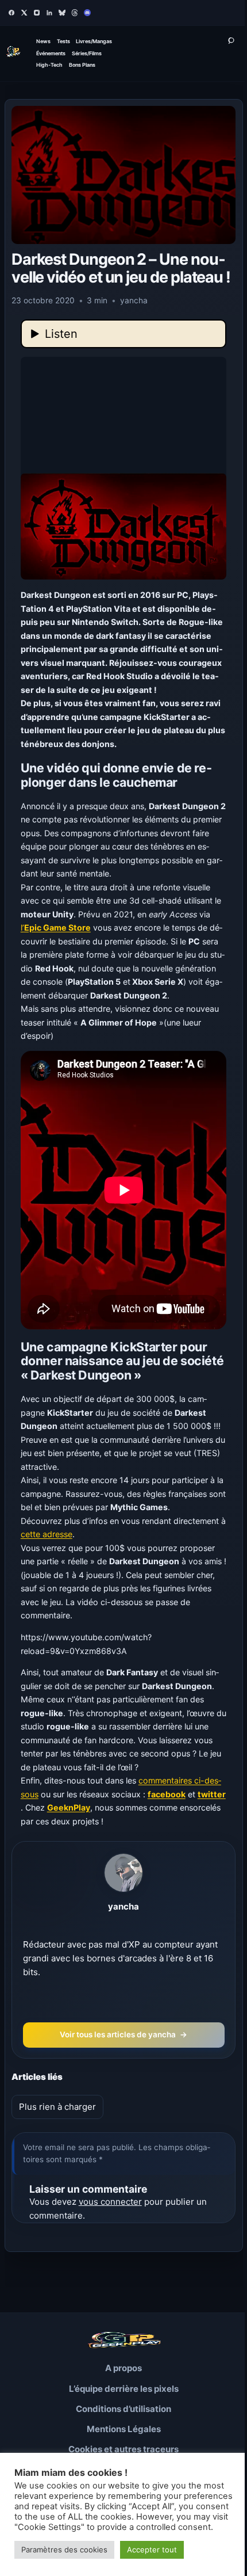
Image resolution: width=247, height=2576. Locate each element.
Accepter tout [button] (152, 2550)
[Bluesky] (62, 13)
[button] (124, 468)
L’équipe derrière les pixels (124, 2389)
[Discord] (87, 13)
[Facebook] (11, 13)
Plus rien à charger (57, 2107)
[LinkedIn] (49, 13)
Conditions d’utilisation (123, 2409)
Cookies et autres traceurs (123, 2449)
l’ (56, 927)
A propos (123, 2368)
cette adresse (47, 1534)
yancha (123, 1906)
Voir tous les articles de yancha (124, 2034)
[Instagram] (37, 13)
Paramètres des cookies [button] (64, 2550)
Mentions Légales (124, 2429)
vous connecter (110, 2202)
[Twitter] (24, 13)
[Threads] (75, 13)
